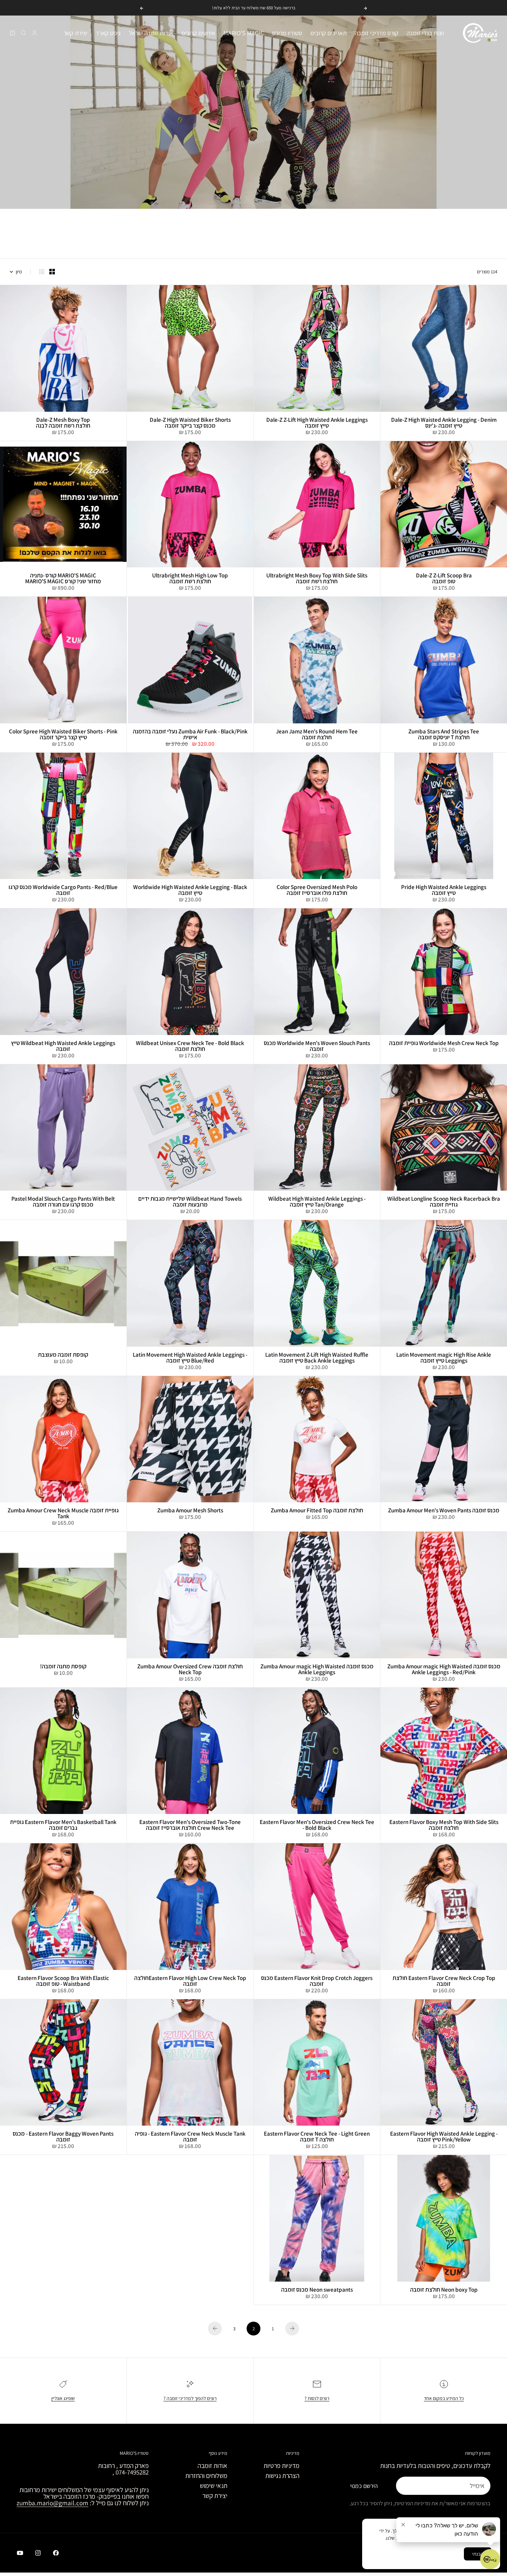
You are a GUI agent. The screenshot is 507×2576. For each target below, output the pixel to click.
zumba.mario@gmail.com (52, 2503)
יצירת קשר (75, 33)
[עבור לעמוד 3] (215, 2329)
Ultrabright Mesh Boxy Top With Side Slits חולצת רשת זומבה (317, 579)
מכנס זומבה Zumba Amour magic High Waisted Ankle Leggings (317, 1670)
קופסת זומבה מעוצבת (63, 1355)
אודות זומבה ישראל (151, 33)
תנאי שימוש (213, 2486)
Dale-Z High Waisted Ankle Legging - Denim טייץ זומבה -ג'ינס (444, 423)
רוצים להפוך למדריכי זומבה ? (190, 2398)
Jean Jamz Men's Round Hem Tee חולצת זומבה (317, 735)
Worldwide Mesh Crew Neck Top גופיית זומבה (444, 1043)
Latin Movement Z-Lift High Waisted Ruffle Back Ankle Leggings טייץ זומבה (317, 1358)
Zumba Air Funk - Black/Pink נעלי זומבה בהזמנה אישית (190, 735)
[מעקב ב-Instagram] (38, 2553)
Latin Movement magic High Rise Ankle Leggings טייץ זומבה (444, 1358)
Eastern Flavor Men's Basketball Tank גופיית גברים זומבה (63, 1825)
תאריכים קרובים (329, 33)
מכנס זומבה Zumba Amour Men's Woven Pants (444, 1511)
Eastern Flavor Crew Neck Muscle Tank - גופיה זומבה (190, 2137)
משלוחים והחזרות (206, 2476)
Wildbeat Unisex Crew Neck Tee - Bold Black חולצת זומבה (190, 1046)
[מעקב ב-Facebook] (56, 2553)
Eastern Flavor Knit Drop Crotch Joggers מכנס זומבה (317, 1981)
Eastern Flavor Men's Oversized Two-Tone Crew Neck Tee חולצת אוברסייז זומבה (190, 1825)
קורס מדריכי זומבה (377, 33)
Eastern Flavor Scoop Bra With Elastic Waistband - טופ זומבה (63, 1981)
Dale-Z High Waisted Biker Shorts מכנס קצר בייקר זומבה (190, 423)
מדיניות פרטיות (281, 2466)
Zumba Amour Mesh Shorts (190, 1511)
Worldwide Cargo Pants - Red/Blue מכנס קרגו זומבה (63, 890)
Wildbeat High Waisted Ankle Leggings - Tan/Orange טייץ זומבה (317, 1202)
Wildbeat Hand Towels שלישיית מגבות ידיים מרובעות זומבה (190, 1202)
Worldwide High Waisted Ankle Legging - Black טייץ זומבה (190, 890)
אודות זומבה (212, 2466)
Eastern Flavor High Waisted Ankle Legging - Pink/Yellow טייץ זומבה (444, 2137)
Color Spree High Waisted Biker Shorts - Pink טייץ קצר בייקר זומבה (63, 735)
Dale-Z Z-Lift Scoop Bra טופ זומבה (444, 579)
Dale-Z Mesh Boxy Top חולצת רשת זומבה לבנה (63, 423)
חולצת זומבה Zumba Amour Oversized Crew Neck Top (190, 1670)
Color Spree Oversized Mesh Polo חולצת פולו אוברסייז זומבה (317, 890)
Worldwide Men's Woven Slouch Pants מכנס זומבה (317, 1046)
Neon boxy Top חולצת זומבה (444, 2290)
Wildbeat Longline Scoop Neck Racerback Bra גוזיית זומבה (444, 1202)
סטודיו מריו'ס (287, 33)
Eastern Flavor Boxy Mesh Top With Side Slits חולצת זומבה (444, 1825)
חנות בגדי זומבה (425, 33)
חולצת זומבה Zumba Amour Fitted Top (317, 1511)
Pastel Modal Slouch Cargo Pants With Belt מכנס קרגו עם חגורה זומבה (63, 1202)
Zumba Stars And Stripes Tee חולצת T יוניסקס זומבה (444, 735)
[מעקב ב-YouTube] (20, 2553)
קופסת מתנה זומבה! (63, 1667)
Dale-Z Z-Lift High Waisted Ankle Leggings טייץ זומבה (317, 423)
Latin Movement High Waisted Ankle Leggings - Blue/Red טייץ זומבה (190, 1358)
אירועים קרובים (198, 33)
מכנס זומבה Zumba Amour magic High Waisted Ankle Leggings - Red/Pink (444, 1670)
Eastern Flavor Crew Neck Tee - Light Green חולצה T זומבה (317, 2137)
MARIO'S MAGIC (244, 33)
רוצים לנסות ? (317, 2398)
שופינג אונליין (63, 2398)
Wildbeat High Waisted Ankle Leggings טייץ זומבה (63, 1046)
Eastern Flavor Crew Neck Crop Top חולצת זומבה (444, 1981)
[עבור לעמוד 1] (292, 2329)
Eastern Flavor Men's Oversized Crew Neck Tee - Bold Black (317, 1825)
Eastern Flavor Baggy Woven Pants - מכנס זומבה (63, 2137)
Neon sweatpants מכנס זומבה (317, 2290)
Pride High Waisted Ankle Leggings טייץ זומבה (444, 890)
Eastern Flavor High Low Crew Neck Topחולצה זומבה (190, 1981)
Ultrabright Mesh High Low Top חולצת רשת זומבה (190, 579)
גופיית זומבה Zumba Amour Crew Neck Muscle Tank (63, 1514)
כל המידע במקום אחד (444, 2398)
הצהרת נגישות (282, 2476)
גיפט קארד (108, 33)
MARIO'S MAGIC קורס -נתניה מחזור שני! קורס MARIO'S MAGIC (63, 579)
